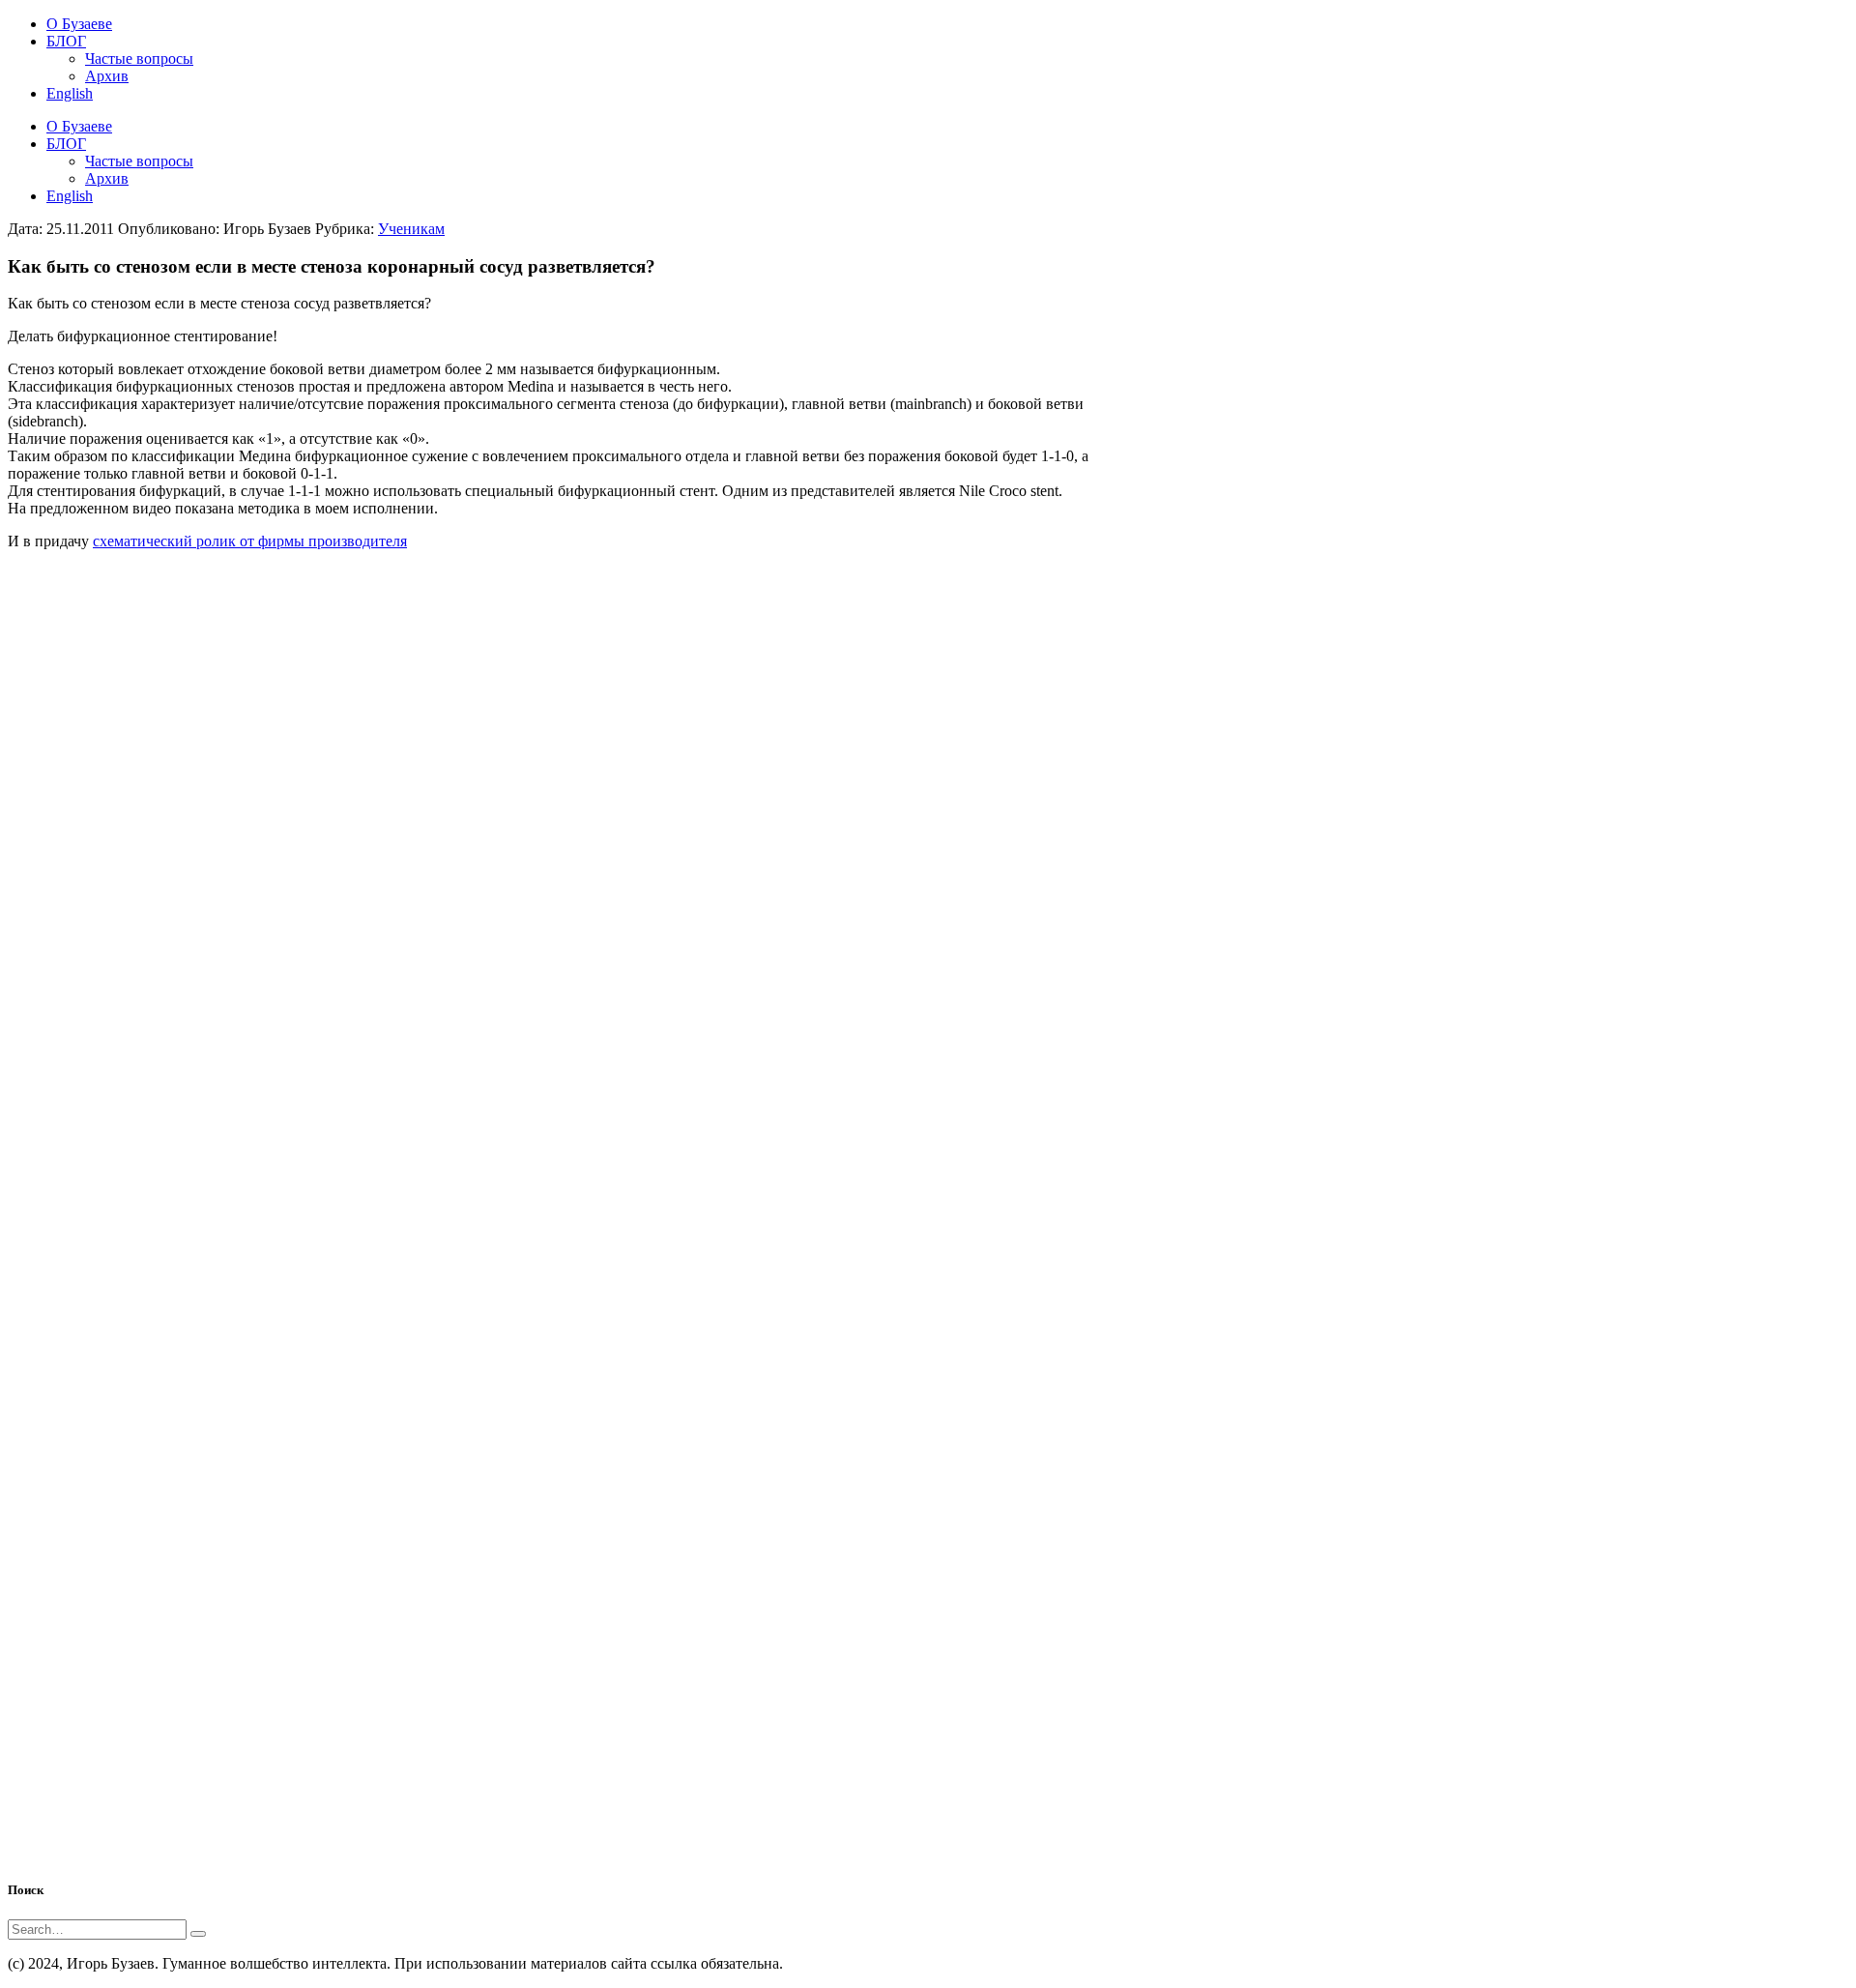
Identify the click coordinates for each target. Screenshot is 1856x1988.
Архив (107, 178)
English (70, 196)
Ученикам (411, 229)
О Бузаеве (79, 126)
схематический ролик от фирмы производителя (250, 541)
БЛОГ (66, 144)
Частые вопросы (139, 161)
